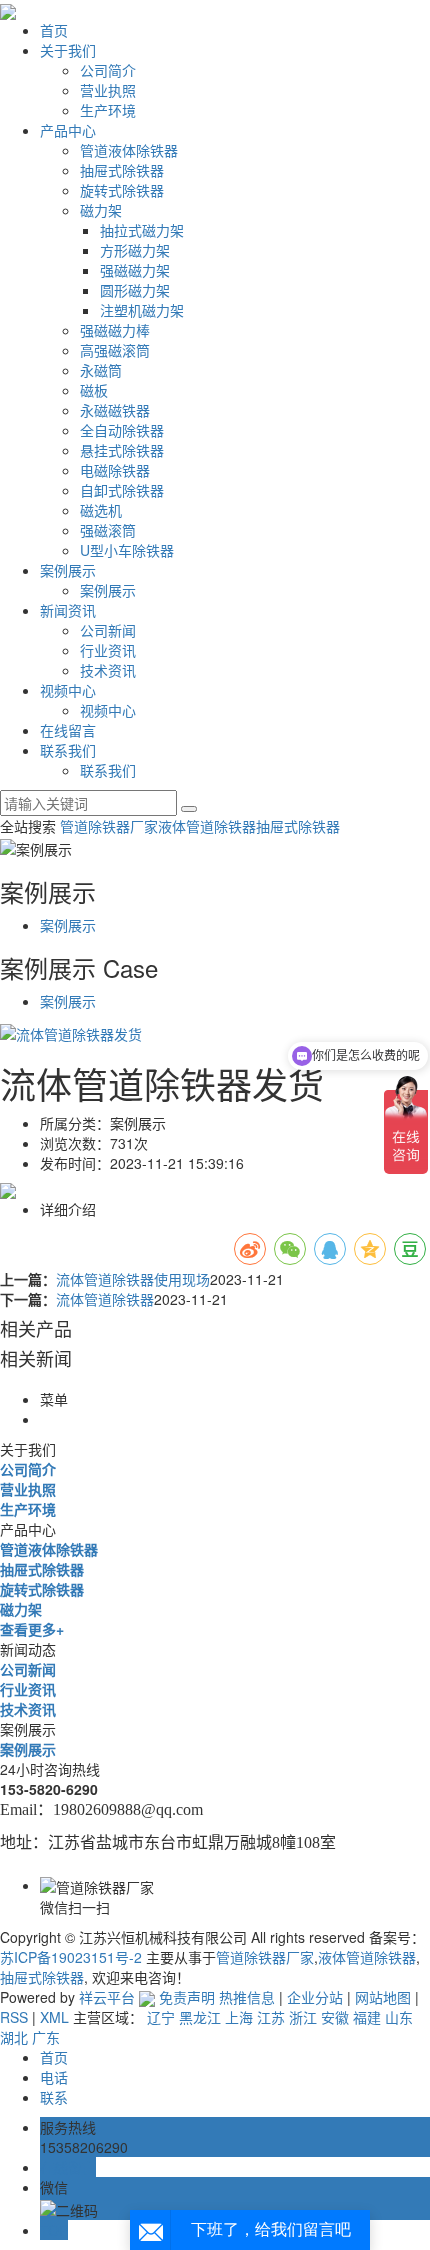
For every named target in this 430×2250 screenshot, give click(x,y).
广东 (46, 2037)
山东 (399, 2017)
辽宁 (161, 2017)
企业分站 (315, 1997)
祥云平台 (107, 1997)
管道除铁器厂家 (109, 826)
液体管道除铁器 (207, 826)
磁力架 (101, 210)
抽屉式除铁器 (122, 170)
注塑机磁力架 (142, 310)
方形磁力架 (135, 250)
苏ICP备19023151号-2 (71, 1957)
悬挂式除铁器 (122, 450)
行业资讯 (108, 650)
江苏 (271, 2017)
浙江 (303, 2017)
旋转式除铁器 (122, 190)
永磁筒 (101, 370)
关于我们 (68, 50)
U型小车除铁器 (127, 550)
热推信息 (247, 1997)
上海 (239, 2017)
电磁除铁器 (115, 470)
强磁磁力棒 (115, 330)
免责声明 (187, 1997)
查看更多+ (32, 1629)
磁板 (94, 390)
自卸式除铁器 (122, 490)
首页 (54, 30)
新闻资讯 (68, 610)
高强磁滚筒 (115, 350)
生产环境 (108, 110)
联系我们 (68, 750)
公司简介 (108, 70)
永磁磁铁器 (115, 410)
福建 (367, 2017)
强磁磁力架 (135, 270)
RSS (14, 2017)
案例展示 (68, 570)
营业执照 (108, 90)
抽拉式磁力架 (142, 230)
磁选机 (101, 510)
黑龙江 (200, 2017)
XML (54, 2017)
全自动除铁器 (122, 430)
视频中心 (68, 690)
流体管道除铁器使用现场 (133, 1279)
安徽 (335, 2017)
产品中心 (68, 130)
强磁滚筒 (108, 530)
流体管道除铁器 (105, 1299)
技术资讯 (108, 670)
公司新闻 (108, 630)
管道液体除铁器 (129, 150)
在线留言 (68, 730)
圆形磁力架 (135, 290)
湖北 (14, 2037)
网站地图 (383, 1997)
